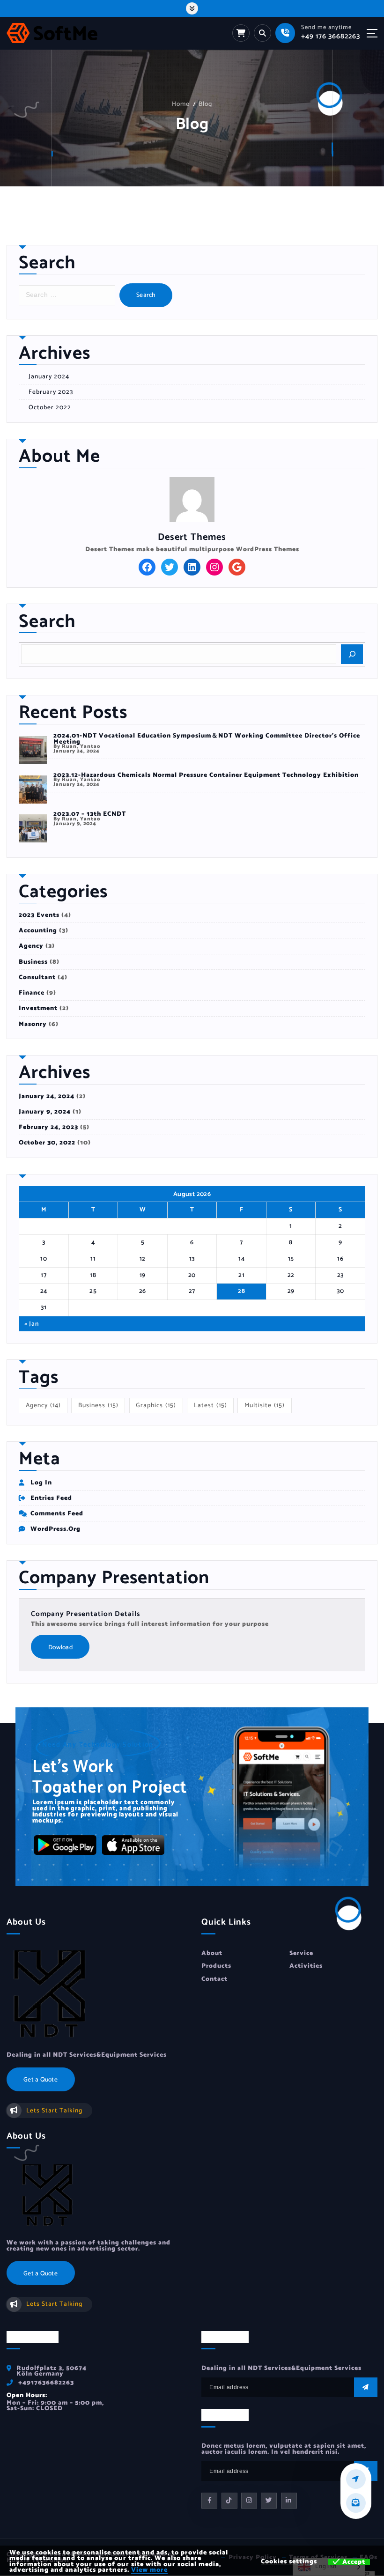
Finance (32, 993)
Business (33, 962)
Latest (210, 1405)
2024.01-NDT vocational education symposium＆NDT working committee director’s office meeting (207, 738)
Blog (205, 104)
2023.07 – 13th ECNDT (90, 814)
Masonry (33, 1024)
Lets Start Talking (54, 2111)
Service (301, 1953)
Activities (306, 1966)
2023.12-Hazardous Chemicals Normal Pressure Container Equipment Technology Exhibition (206, 775)
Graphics (156, 1405)
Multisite (265, 1405)
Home (181, 104)
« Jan (32, 1324)
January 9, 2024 (45, 1112)
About (212, 1953)
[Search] (352, 654)
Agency (31, 946)
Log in (41, 1483)
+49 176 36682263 (331, 36)
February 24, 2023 (48, 1127)
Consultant (37, 977)
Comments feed (57, 1513)
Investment (38, 1008)
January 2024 (49, 376)
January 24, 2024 (47, 1096)
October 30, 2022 (47, 1143)
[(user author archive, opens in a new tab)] (192, 499)
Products (216, 1966)
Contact (214, 1979)
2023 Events (39, 915)
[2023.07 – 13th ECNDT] (33, 828)
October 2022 (50, 407)
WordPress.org (55, 1529)
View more (149, 2570)
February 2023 (51, 392)
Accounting (38, 930)
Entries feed (51, 1498)
